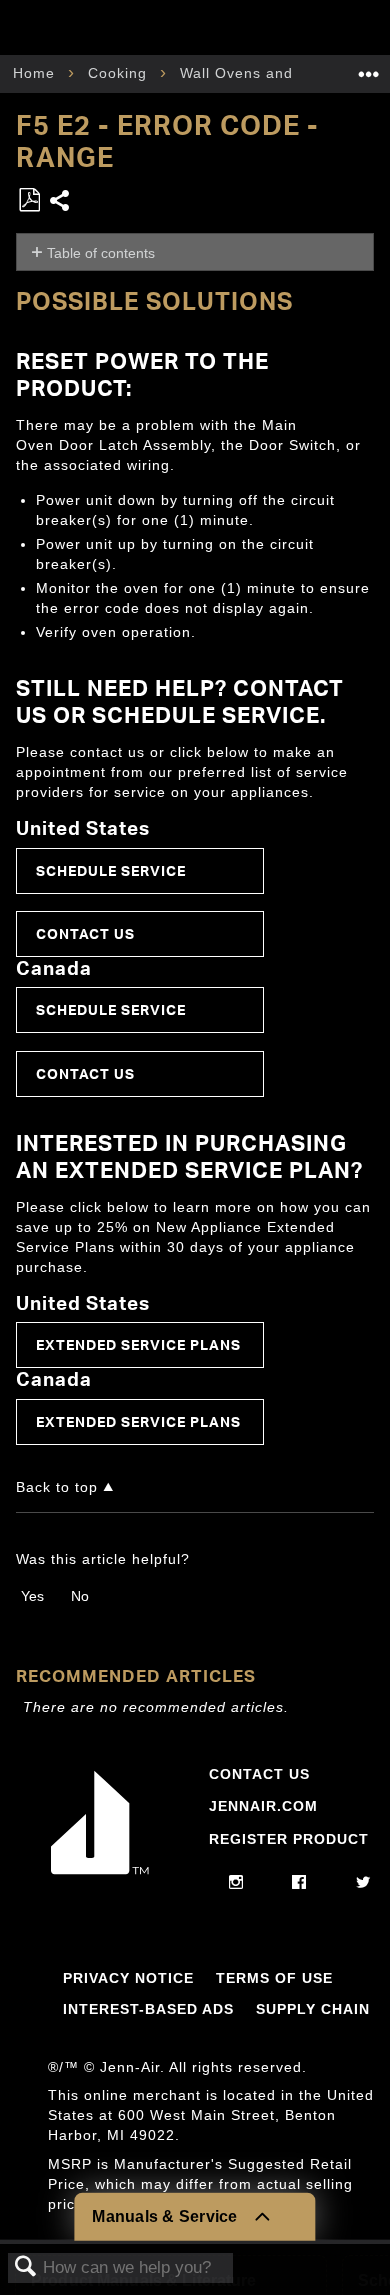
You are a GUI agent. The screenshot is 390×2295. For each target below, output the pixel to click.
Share (60, 202)
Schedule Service (111, 870)
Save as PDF (29, 200)
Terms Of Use (274, 1978)
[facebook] (299, 1883)
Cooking (120, 73)
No (80, 1596)
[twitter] (363, 1883)
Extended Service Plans (138, 1344)
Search (26, 2267)
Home (36, 73)
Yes (32, 1596)
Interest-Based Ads (148, 2009)
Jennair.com (263, 1806)
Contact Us (85, 933)
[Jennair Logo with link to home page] (100, 1874)
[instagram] (236, 1883)
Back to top (57, 1487)
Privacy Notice (128, 1978)
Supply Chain (313, 2009)
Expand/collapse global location (369, 67)
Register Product (289, 1839)
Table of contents (101, 253)
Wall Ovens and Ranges (269, 73)
